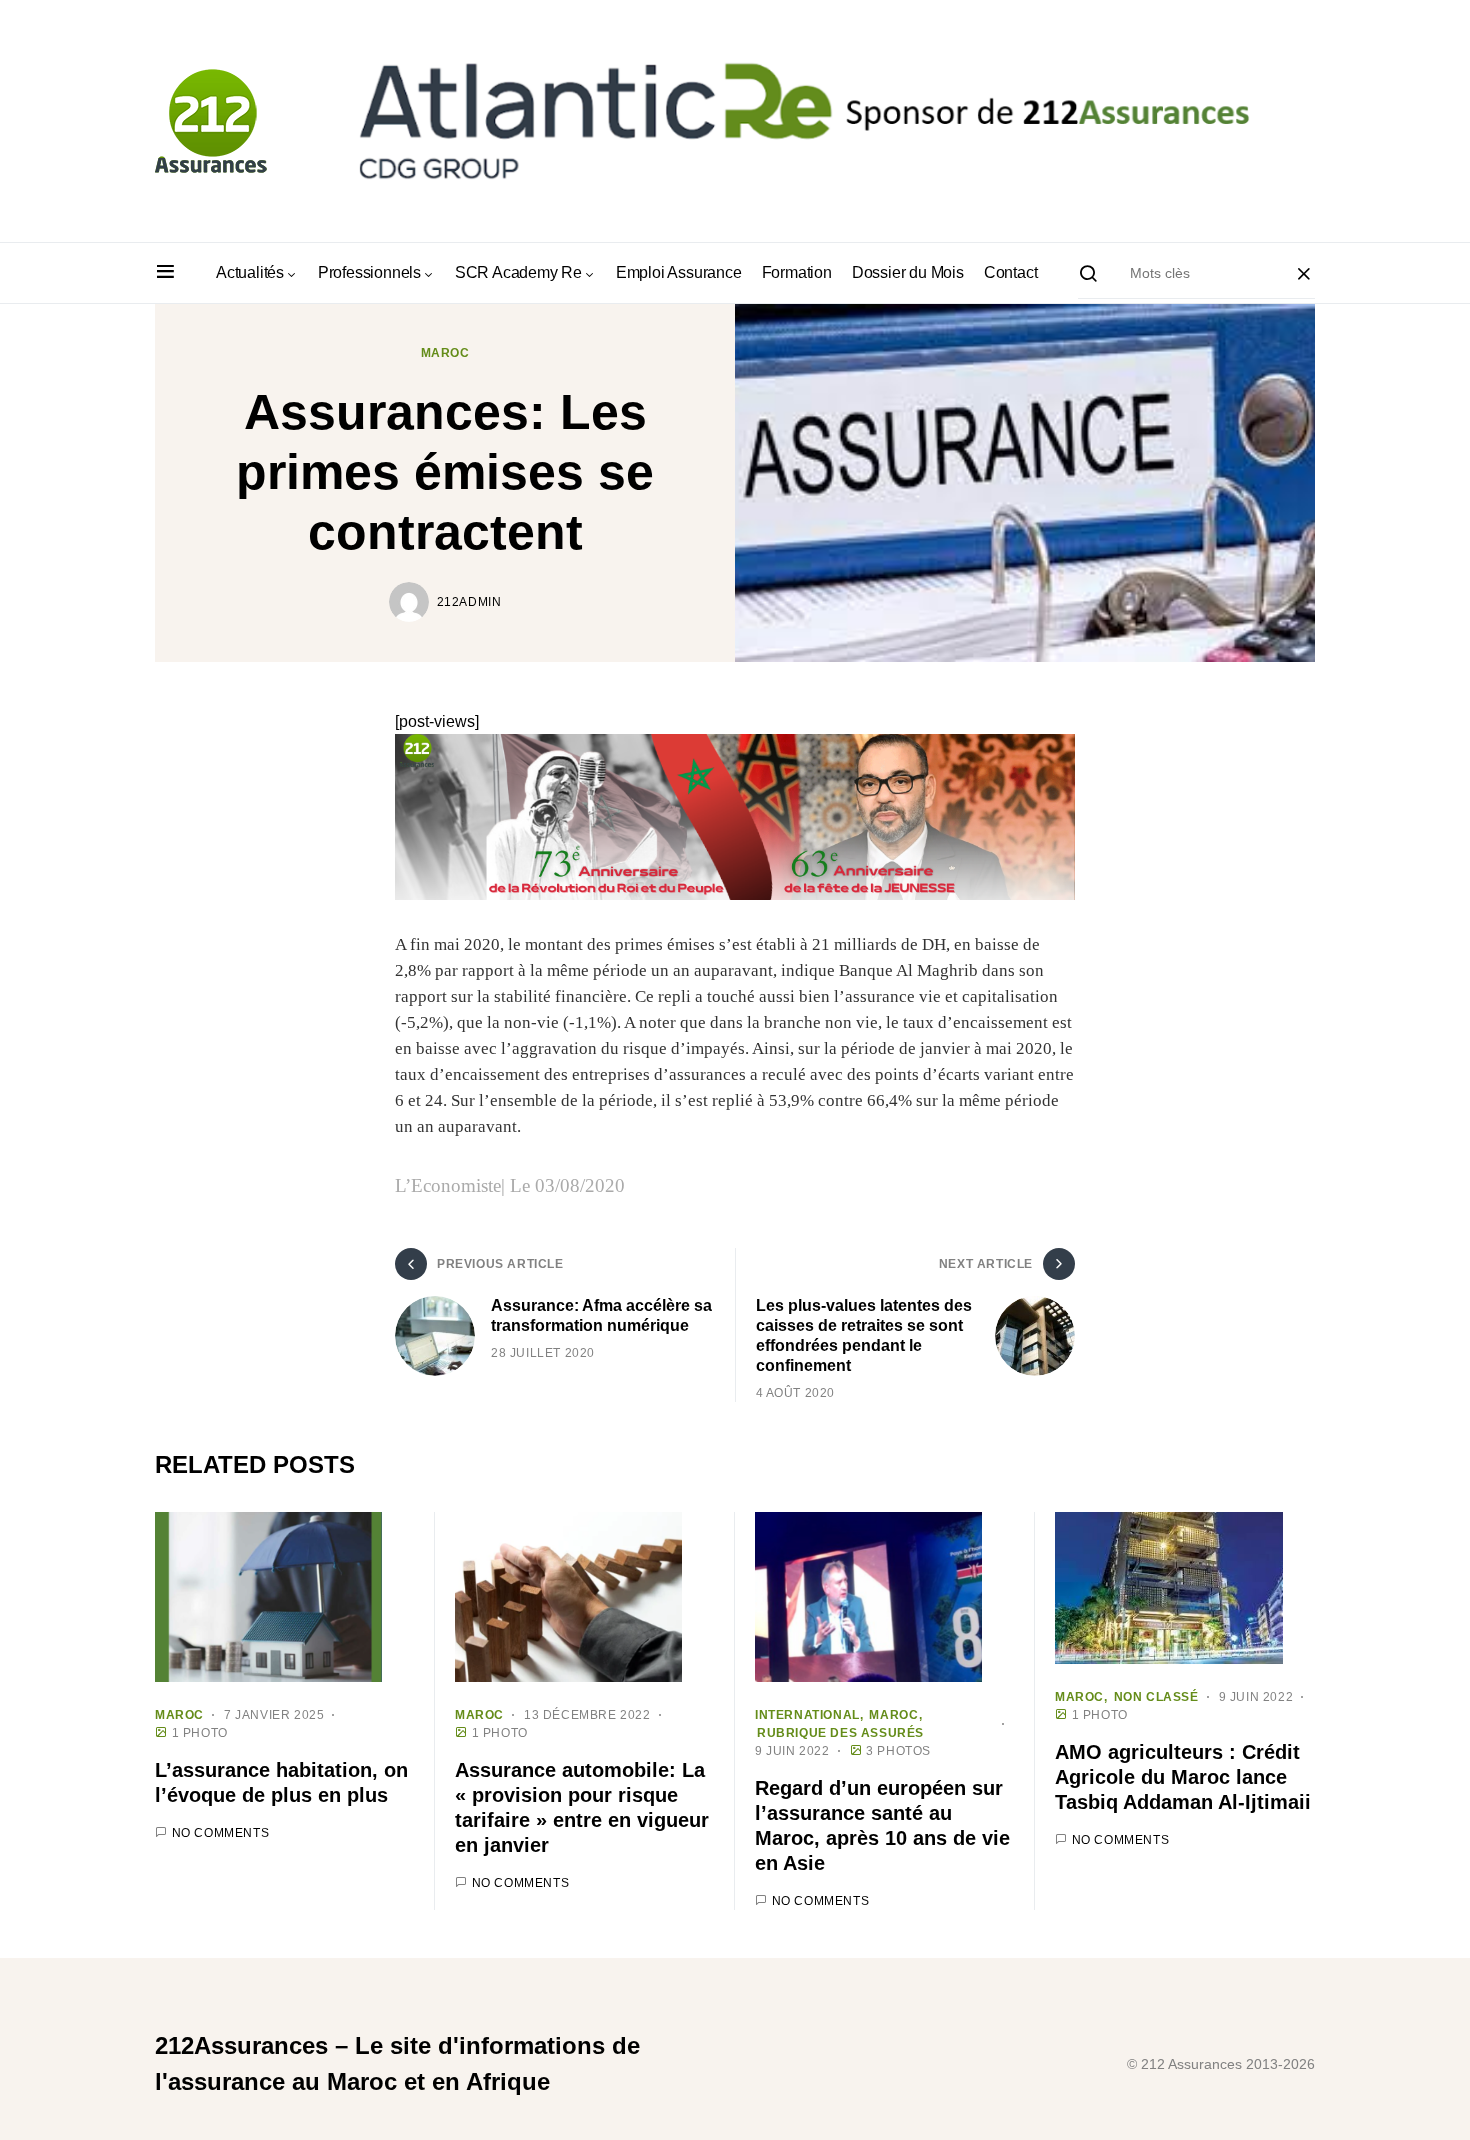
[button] (165, 273)
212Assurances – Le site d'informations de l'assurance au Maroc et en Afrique (397, 2063)
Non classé (1156, 1697)
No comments (221, 1833)
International (807, 1715)
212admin (469, 602)
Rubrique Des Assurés (840, 1733)
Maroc (445, 353)
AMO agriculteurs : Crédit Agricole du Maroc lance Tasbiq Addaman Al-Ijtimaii (1183, 1777)
